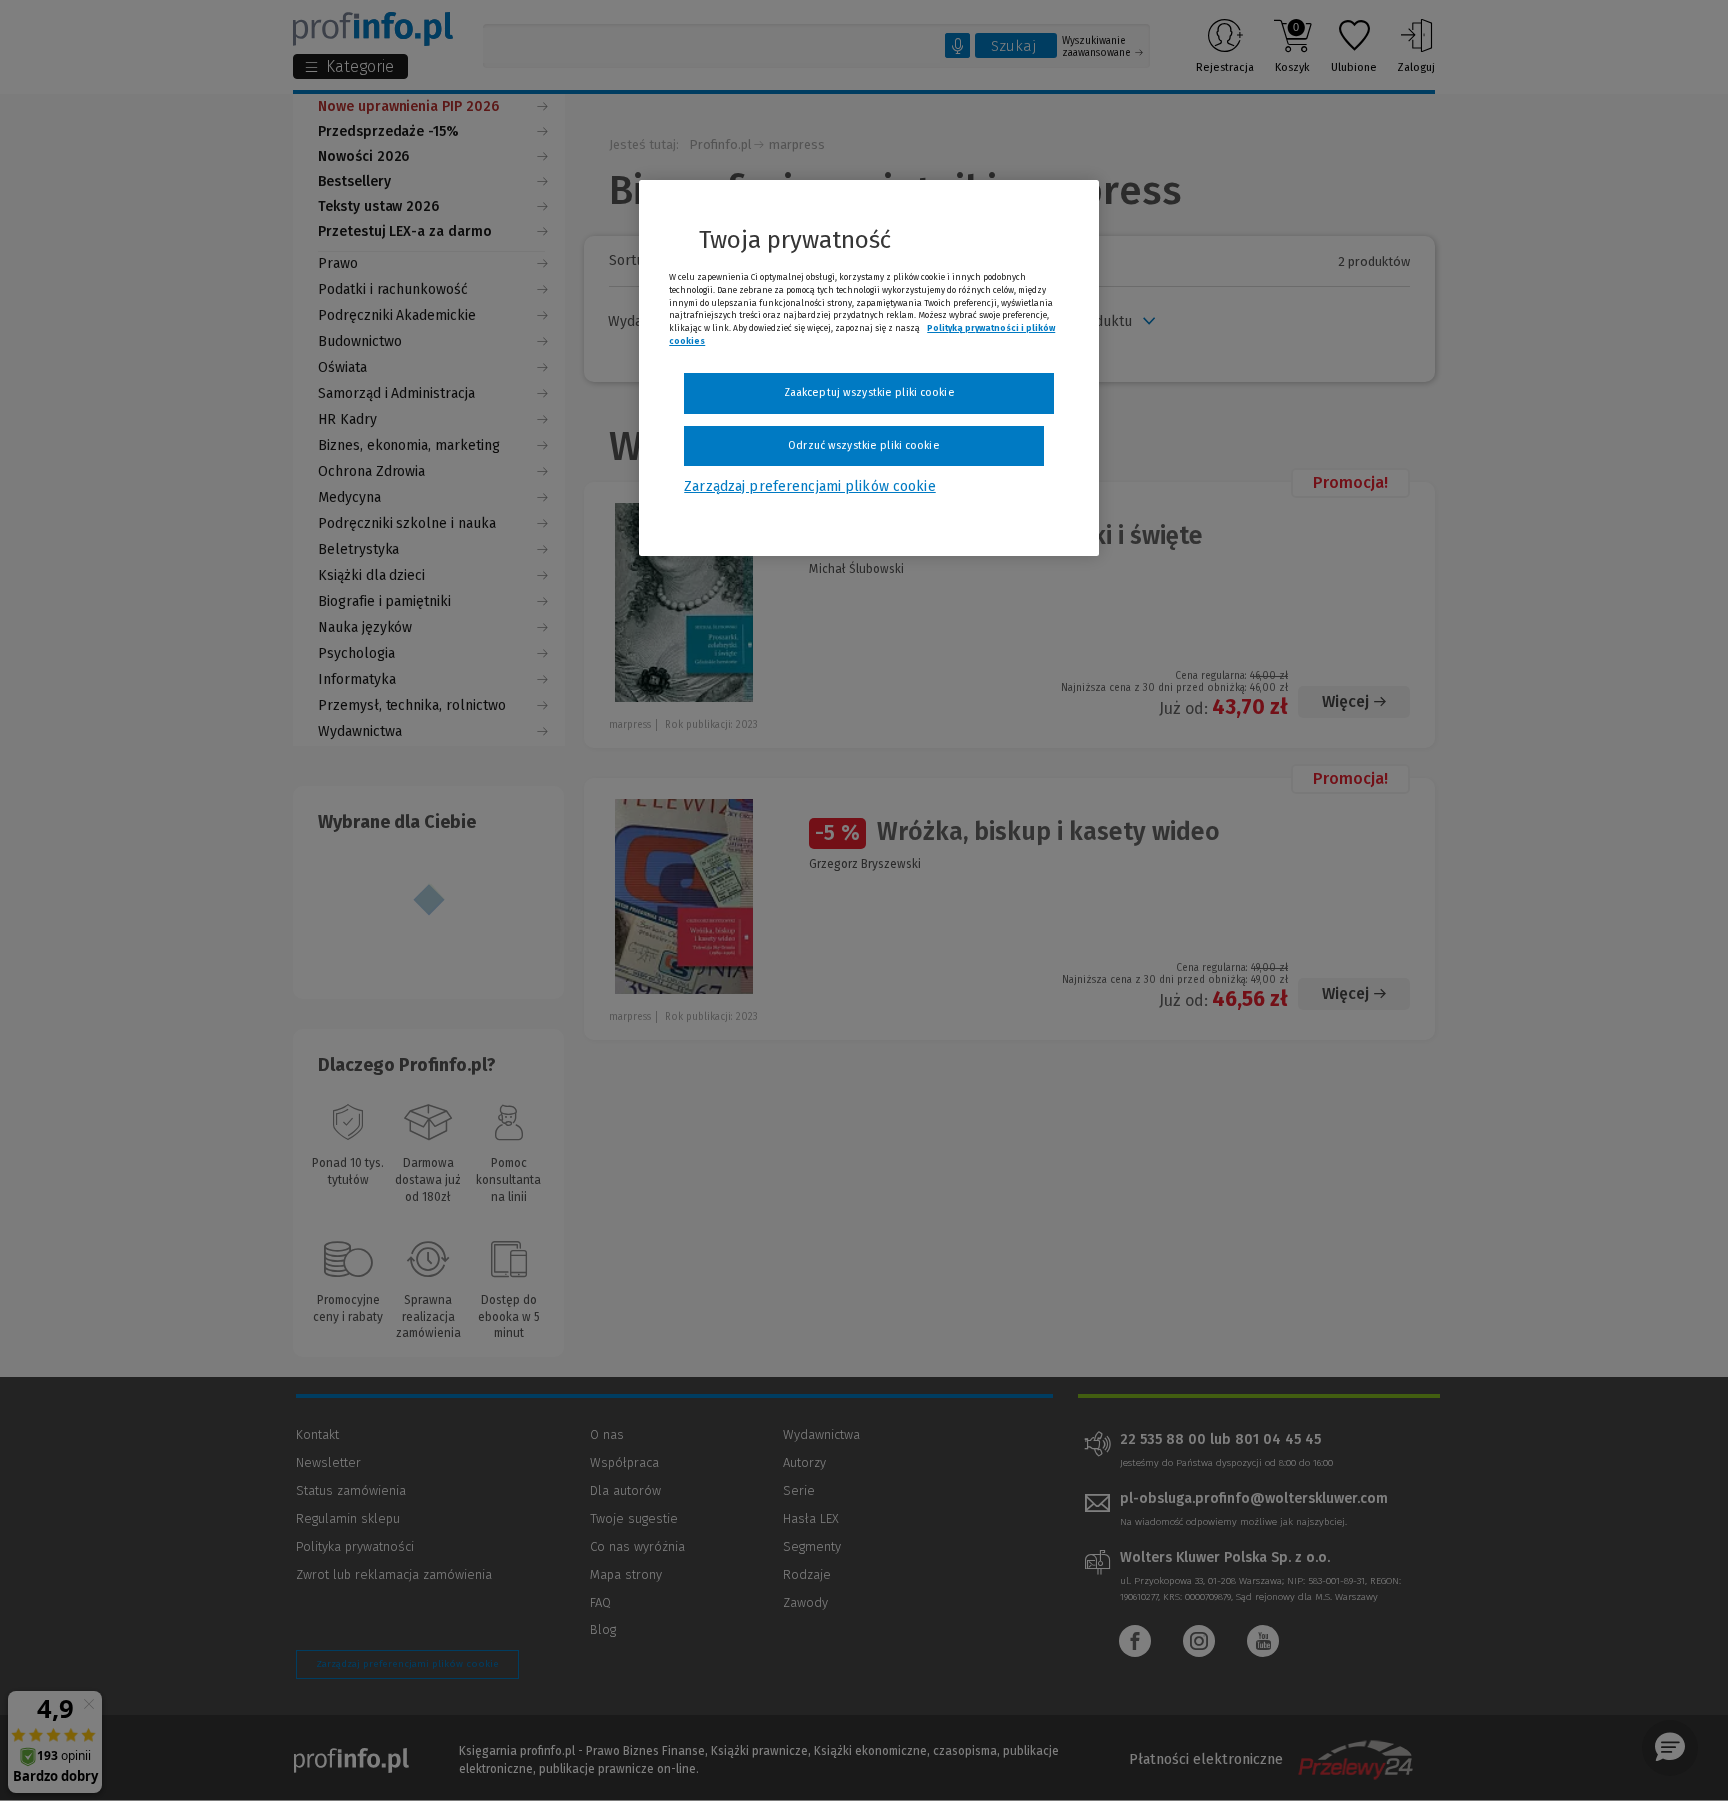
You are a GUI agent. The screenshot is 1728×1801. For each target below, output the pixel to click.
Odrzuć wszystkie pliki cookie (863, 445)
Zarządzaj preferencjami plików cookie (809, 486)
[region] (869, 368)
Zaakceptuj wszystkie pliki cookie (869, 392)
